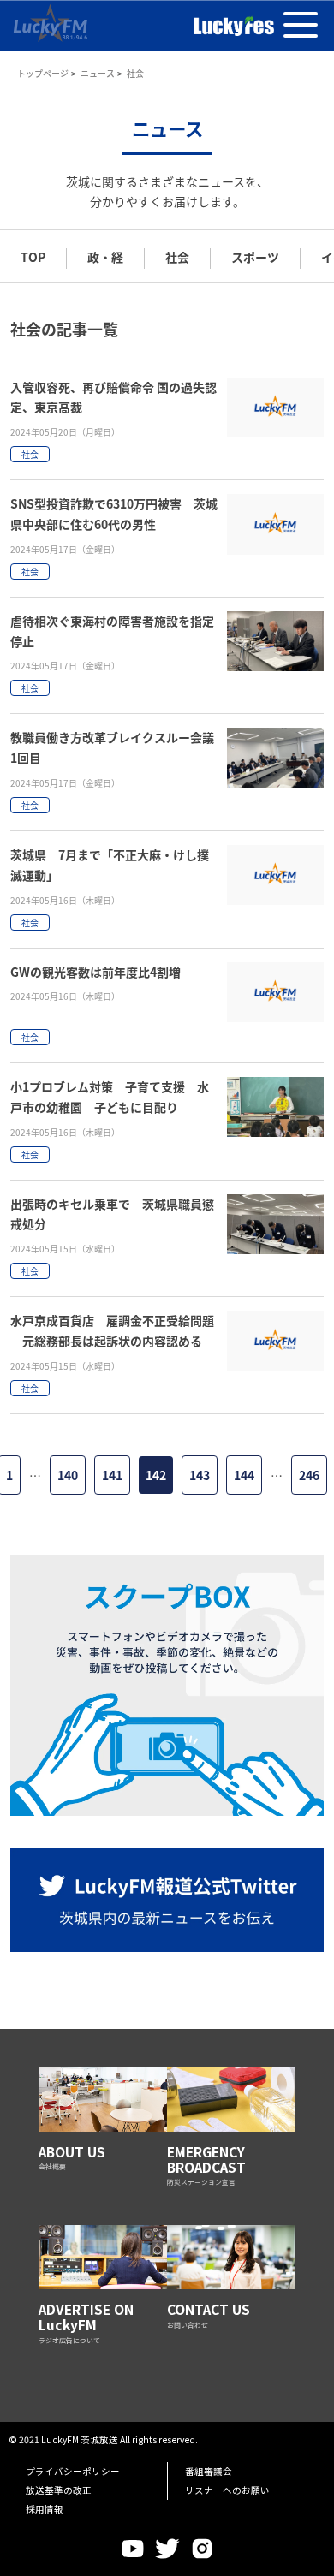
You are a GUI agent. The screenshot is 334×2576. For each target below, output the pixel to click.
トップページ (43, 73)
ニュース (98, 73)
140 (68, 1475)
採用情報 (45, 2509)
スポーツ (255, 257)
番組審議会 (209, 2471)
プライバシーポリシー (73, 2471)
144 (244, 1475)
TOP (33, 257)
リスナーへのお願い (227, 2490)
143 (200, 1475)
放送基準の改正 (59, 2490)
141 (112, 1475)
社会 (177, 257)
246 (309, 1475)
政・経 (105, 257)
